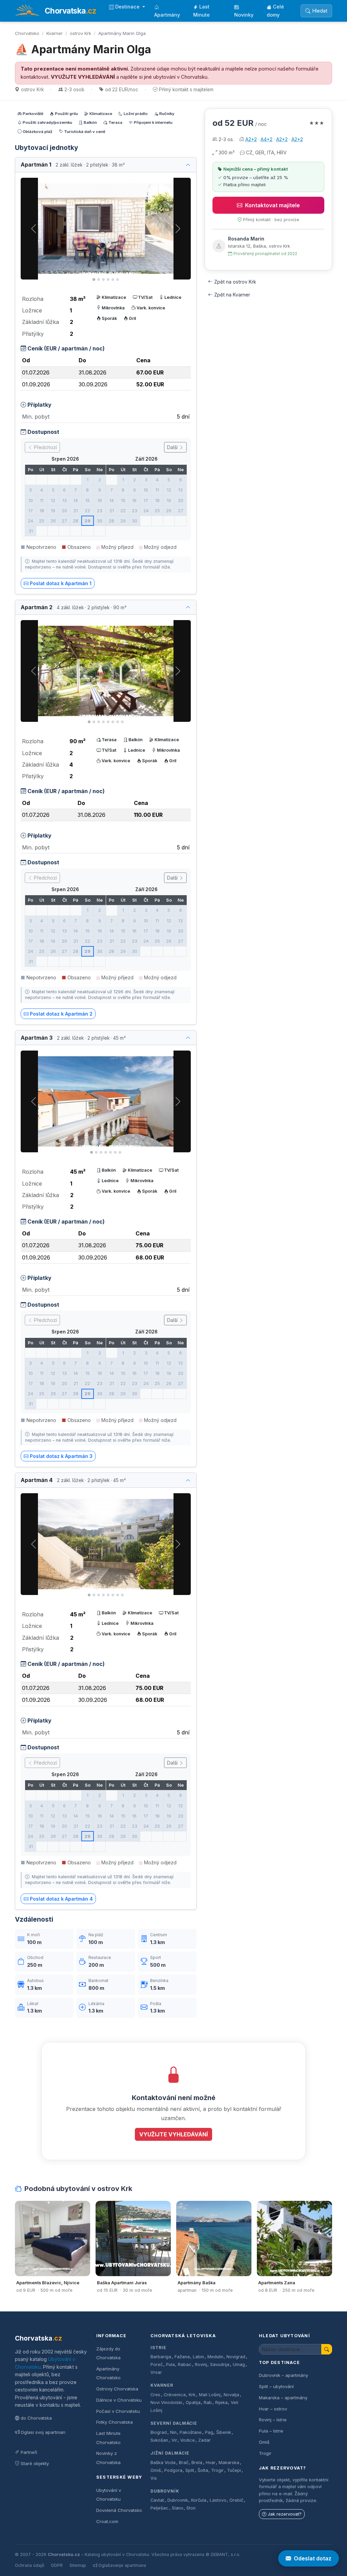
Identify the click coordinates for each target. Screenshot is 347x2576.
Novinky (244, 15)
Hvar (211, 2463)
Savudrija (220, 2364)
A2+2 (251, 139)
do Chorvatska (36, 2418)
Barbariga (161, 2357)
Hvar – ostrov (273, 2409)
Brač (184, 2463)
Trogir (217, 2470)
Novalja (231, 2395)
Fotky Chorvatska (115, 2422)
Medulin (215, 2357)
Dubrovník (165, 2491)
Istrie (158, 2348)
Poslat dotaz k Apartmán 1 (61, 583)
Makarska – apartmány (283, 2398)
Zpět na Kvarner (232, 295)
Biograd (159, 2432)
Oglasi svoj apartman (43, 2432)
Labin (198, 2357)
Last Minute (201, 11)
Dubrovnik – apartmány (283, 2375)
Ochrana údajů (29, 2565)
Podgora (173, 2470)
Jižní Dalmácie (170, 2453)
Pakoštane (191, 2432)
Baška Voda (163, 2463)
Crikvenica (175, 2395)
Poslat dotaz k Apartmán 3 (61, 1456)
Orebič (236, 2500)
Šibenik (224, 2432)
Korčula (199, 2500)
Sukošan (159, 2440)
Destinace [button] (128, 7)
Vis (154, 2478)
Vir (174, 2440)
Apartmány (167, 15)
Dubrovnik (178, 2500)
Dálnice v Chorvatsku (119, 2400)
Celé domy (275, 11)
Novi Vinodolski (166, 2402)
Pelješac (159, 2508)
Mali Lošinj (210, 2395)
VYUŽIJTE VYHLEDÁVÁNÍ (83, 77)
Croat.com (107, 2521)
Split (190, 2470)
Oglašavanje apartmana (122, 2565)
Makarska (229, 2463)
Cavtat (157, 2500)
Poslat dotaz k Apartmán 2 (61, 1014)
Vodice (188, 2440)
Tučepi (234, 2470)
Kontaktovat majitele (272, 205)
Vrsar (156, 2372)
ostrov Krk (80, 33)
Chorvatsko (27, 33)
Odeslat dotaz (313, 2558)
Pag (209, 2432)
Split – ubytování (276, 2386)
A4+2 (267, 139)
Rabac (185, 2364)
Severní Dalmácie (174, 2423)
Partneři (29, 2452)
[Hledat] (327, 2349)
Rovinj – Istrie (273, 2420)
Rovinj (201, 2364)
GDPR (57, 2565)
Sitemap (78, 2565)
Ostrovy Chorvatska (117, 2389)
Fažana (182, 2357)
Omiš (156, 2470)
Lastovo (218, 2500)
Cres (155, 2395)
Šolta (203, 2470)
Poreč (157, 2364)
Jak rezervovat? (285, 2514)
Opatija (193, 2402)
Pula (170, 2364)
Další (173, 447)
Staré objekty (35, 2463)
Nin (173, 2432)
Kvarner (55, 33)
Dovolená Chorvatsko (119, 2510)
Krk (192, 2395)
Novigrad (236, 2357)
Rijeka (221, 2402)
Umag (239, 2364)
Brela (197, 2463)
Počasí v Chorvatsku (118, 2411)
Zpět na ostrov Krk (235, 282)
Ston (191, 2508)
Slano (178, 2508)
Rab (208, 2402)
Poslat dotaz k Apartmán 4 (61, 1899)
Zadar (205, 2440)
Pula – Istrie (271, 2431)
